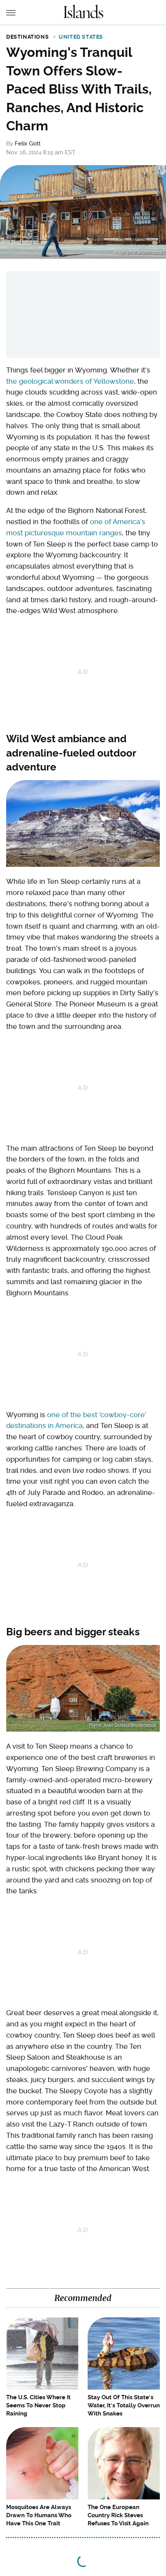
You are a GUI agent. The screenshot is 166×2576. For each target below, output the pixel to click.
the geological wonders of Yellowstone (70, 381)
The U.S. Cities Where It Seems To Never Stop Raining (38, 2405)
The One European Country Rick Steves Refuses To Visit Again (118, 2515)
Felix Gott (28, 143)
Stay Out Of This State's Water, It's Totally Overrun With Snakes (124, 2405)
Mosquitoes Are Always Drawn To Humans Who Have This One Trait (39, 2515)
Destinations (27, 37)
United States (81, 37)
